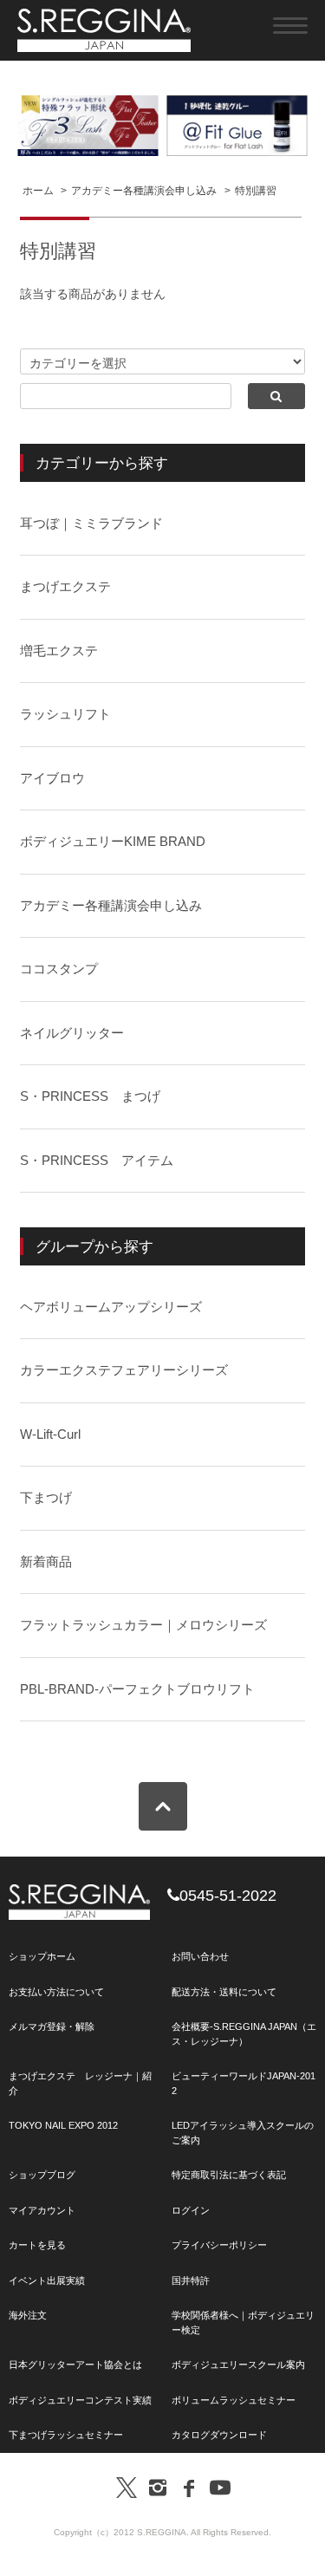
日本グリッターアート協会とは (75, 2365)
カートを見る (37, 2245)
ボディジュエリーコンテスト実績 (80, 2400)
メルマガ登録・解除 (52, 2026)
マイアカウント (42, 2210)
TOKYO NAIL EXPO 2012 (63, 2125)
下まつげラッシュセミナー (66, 2435)
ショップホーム (42, 1956)
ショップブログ (42, 2175)
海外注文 (28, 2315)
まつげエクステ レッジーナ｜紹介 (80, 2083)
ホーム (38, 191)
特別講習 (256, 191)
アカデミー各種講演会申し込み (144, 191)
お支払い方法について (56, 1992)
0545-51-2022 (228, 1896)
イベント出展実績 (47, 2280)
